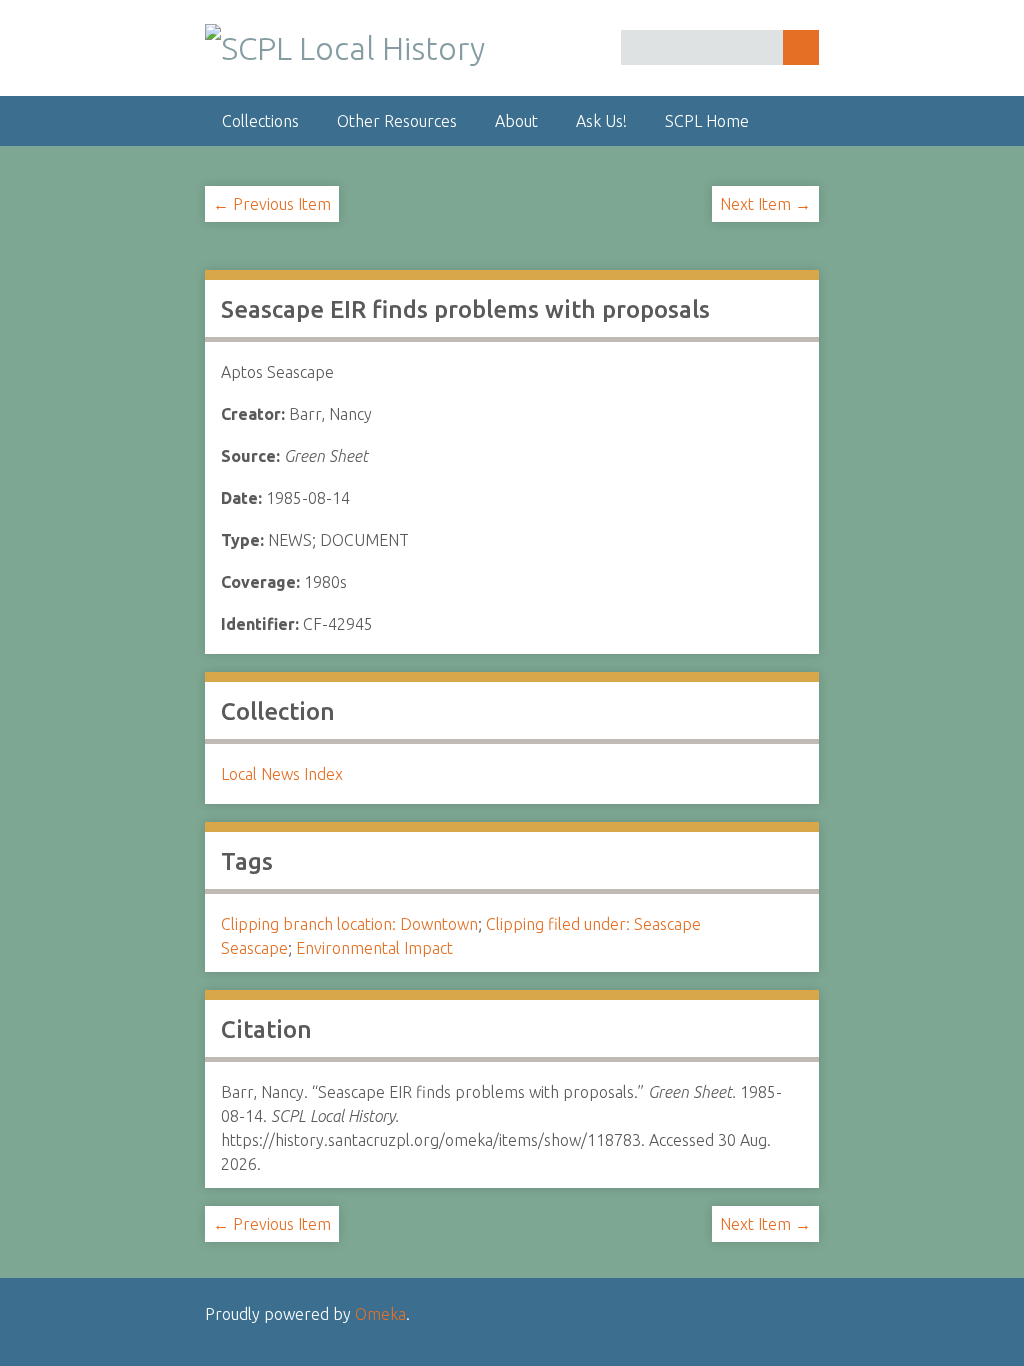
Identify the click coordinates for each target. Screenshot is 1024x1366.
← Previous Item (272, 204)
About (516, 121)
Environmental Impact (374, 948)
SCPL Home (707, 121)
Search (801, 47)
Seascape (254, 948)
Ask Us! (601, 121)
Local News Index (282, 774)
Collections (260, 121)
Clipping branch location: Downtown (349, 924)
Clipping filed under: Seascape (593, 924)
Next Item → (765, 204)
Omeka (380, 1314)
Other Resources (397, 121)
